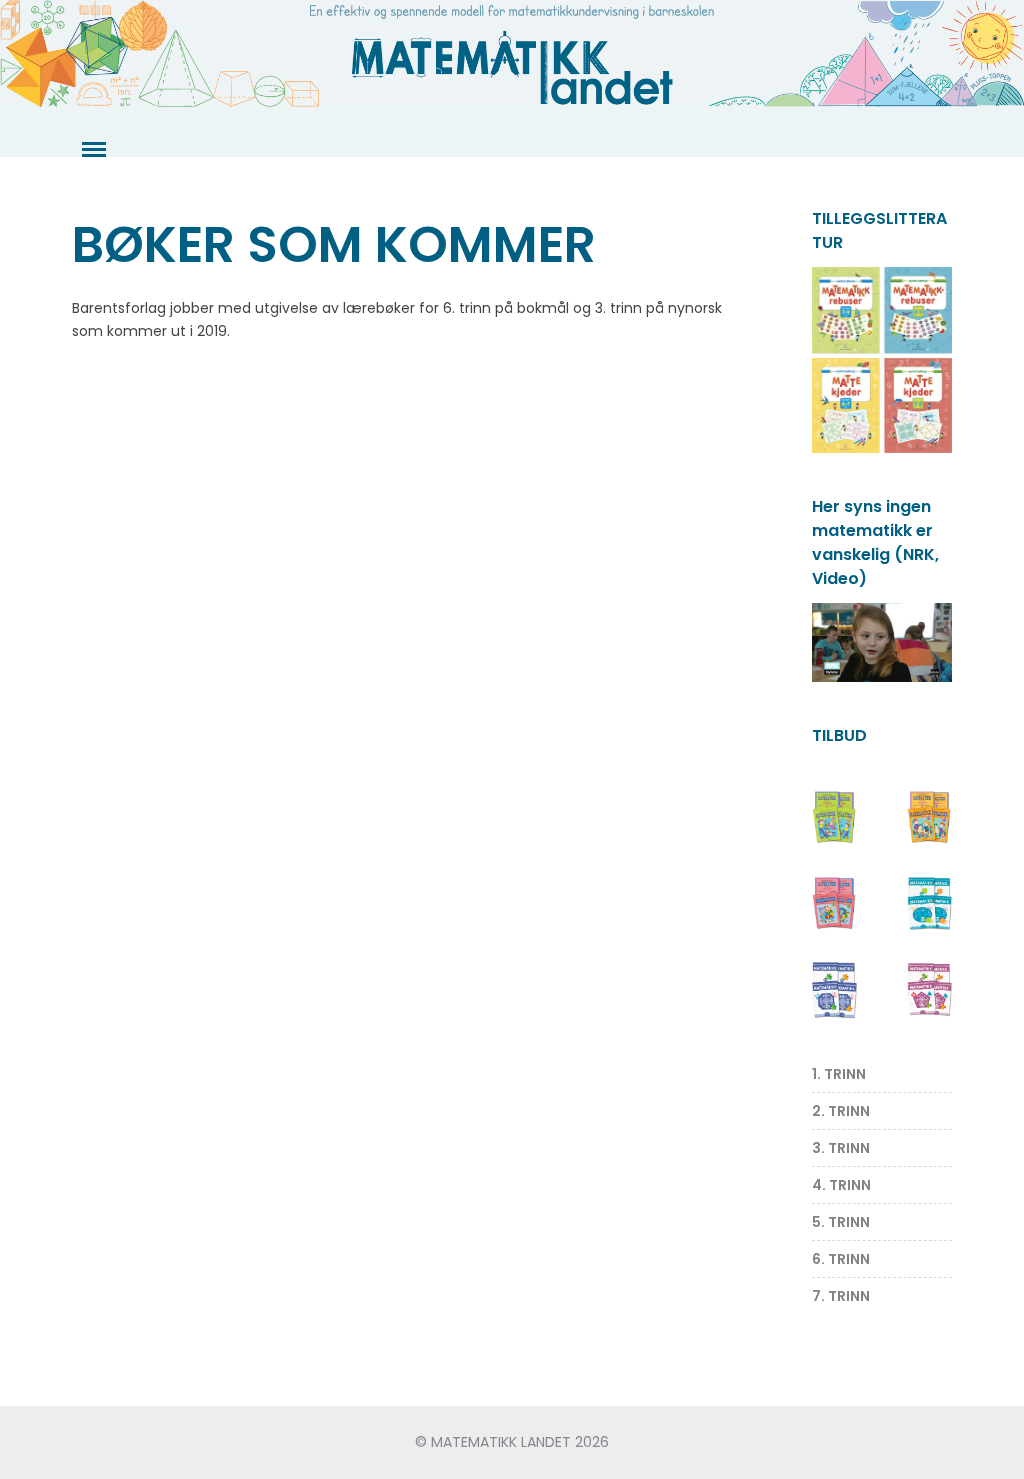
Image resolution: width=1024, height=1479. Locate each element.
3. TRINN (841, 1148)
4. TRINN (841, 1185)
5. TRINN (841, 1222)
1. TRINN (839, 1074)
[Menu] (92, 150)
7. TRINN (841, 1296)
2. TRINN (841, 1111)
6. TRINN (841, 1259)
